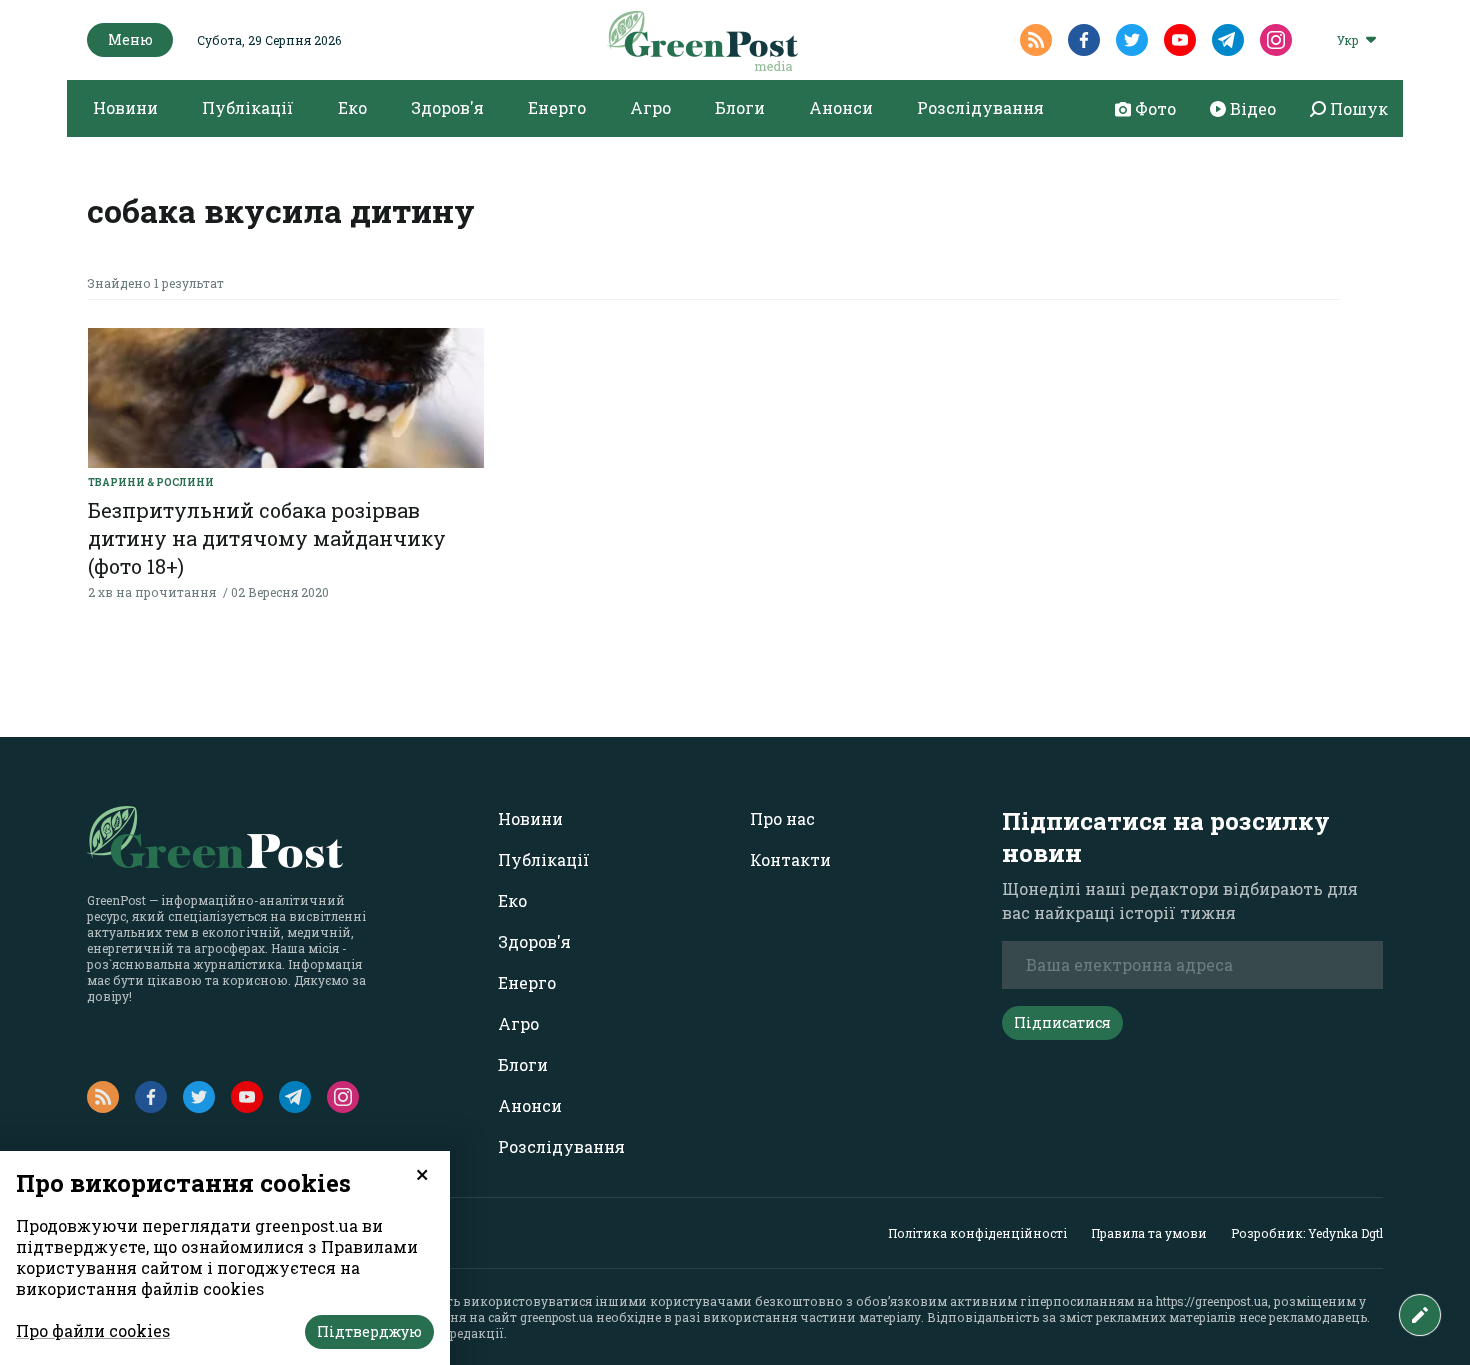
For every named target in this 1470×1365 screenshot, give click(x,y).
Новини (125, 107)
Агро (650, 107)
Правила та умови (1149, 1233)
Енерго (557, 107)
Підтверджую (369, 1331)
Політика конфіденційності (977, 1233)
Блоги (740, 107)
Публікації (248, 107)
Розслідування (980, 107)
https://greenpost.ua (1212, 1301)
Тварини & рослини (151, 482)
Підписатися (1062, 1022)
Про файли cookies (93, 1330)
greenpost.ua (556, 1317)
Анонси (841, 107)
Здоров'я (447, 107)
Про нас (782, 818)
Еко (352, 107)
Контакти (790, 859)
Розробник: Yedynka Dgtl (1307, 1233)
